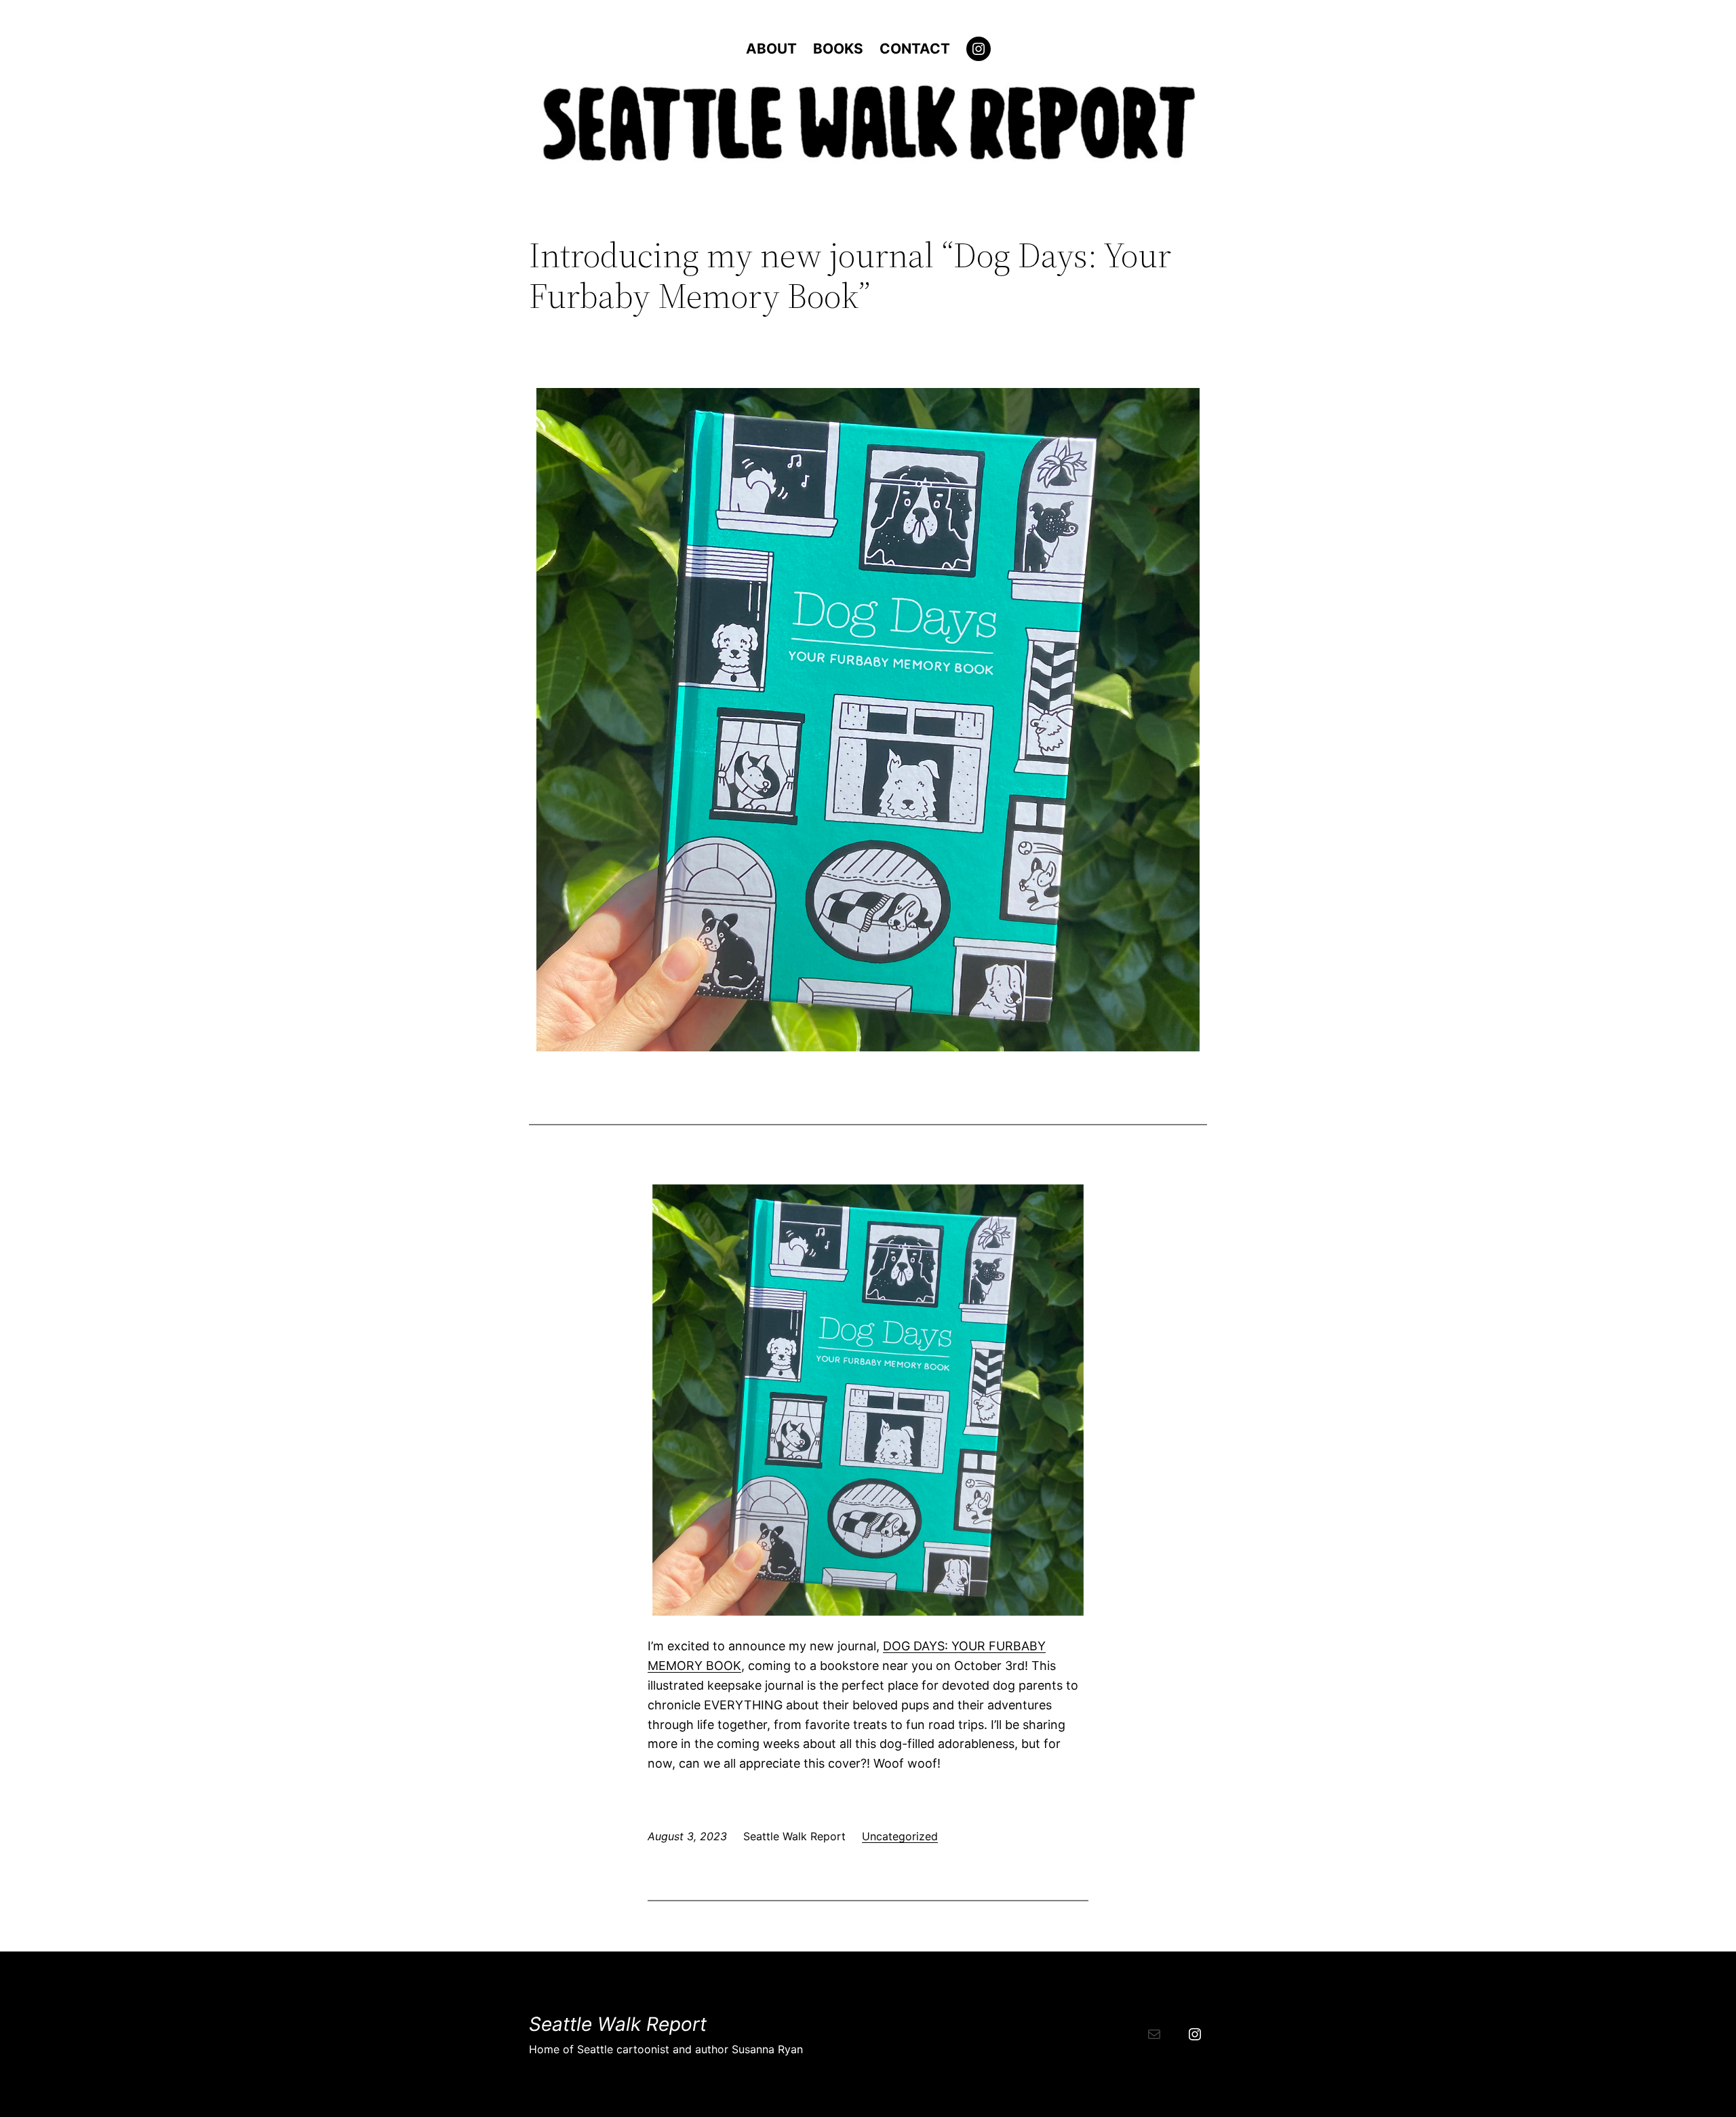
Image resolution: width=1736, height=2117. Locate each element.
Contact (915, 48)
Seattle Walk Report (618, 2024)
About (771, 48)
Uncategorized (900, 1836)
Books (838, 48)
